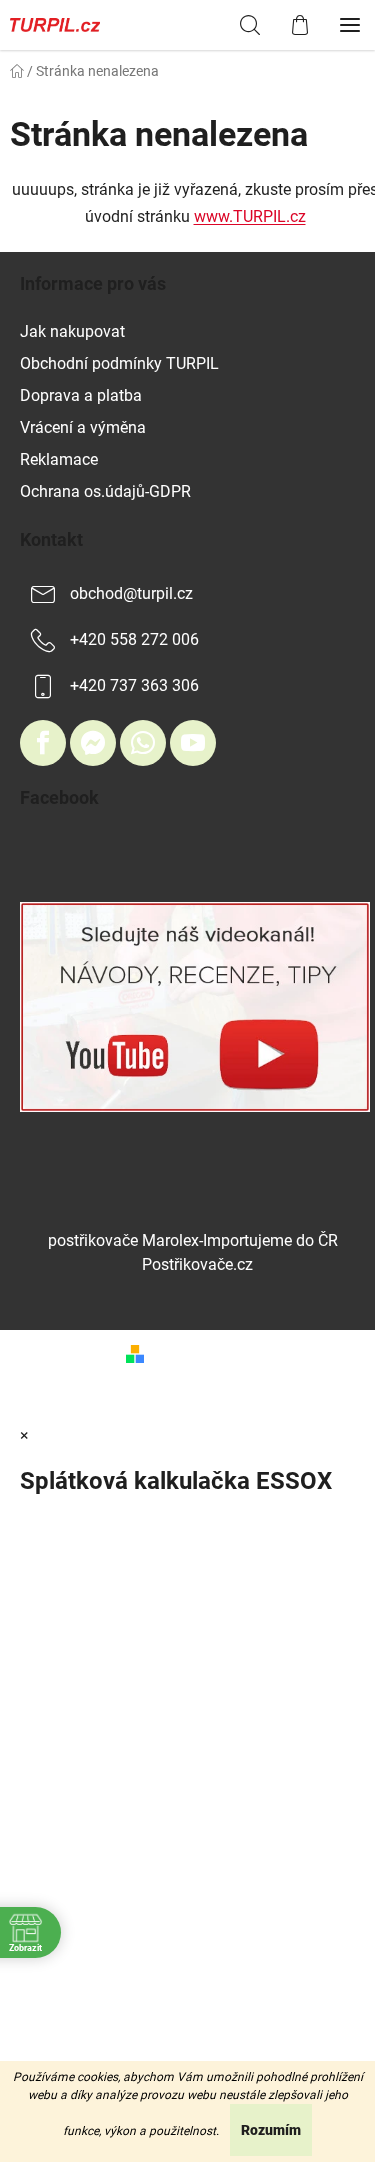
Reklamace (59, 459)
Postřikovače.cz (197, 1264)
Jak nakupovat (72, 331)
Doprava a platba (81, 395)
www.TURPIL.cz (250, 216)
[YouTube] (193, 743)
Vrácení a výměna (83, 427)
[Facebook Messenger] (93, 743)
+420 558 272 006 (134, 639)
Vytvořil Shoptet (208, 1352)
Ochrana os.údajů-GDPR (105, 491)
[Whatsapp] (143, 743)
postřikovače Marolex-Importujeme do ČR (193, 1240)
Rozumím (271, 2130)
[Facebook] (43, 743)
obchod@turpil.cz (131, 593)
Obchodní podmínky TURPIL (119, 363)
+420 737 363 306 (134, 685)
